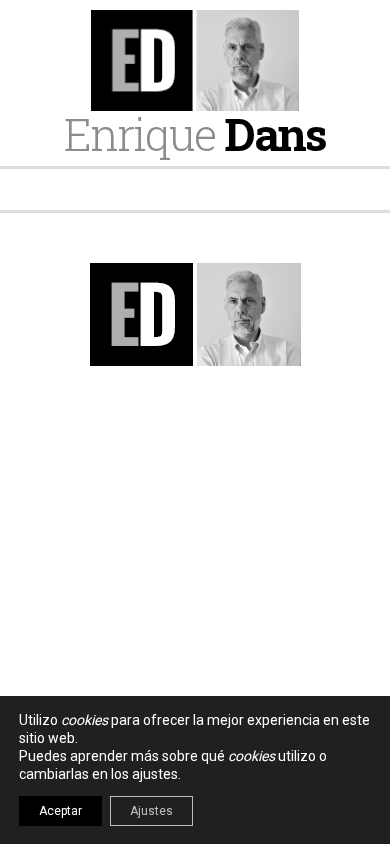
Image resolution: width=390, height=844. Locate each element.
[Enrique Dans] (195, 60)
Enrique (195, 133)
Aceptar (60, 811)
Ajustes (151, 811)
